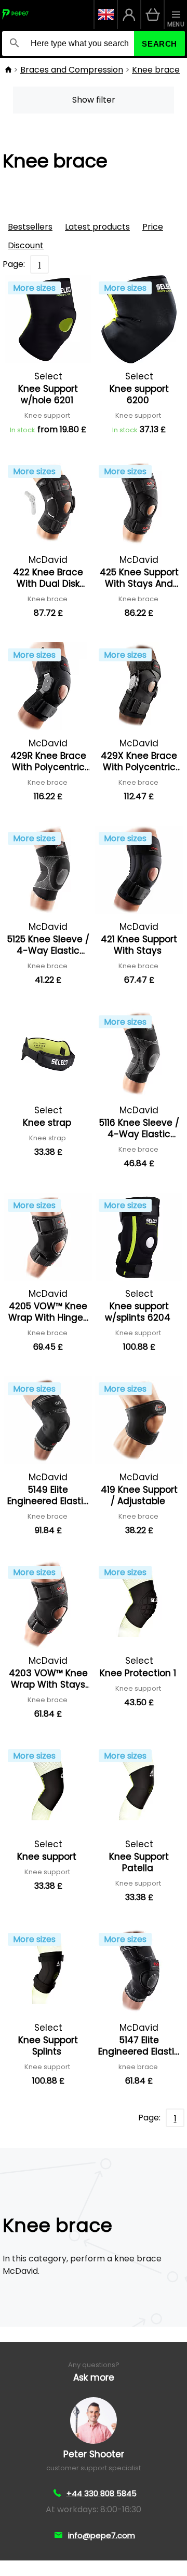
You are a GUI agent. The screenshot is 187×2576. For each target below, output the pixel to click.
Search (159, 44)
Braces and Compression (72, 70)
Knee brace (156, 70)
